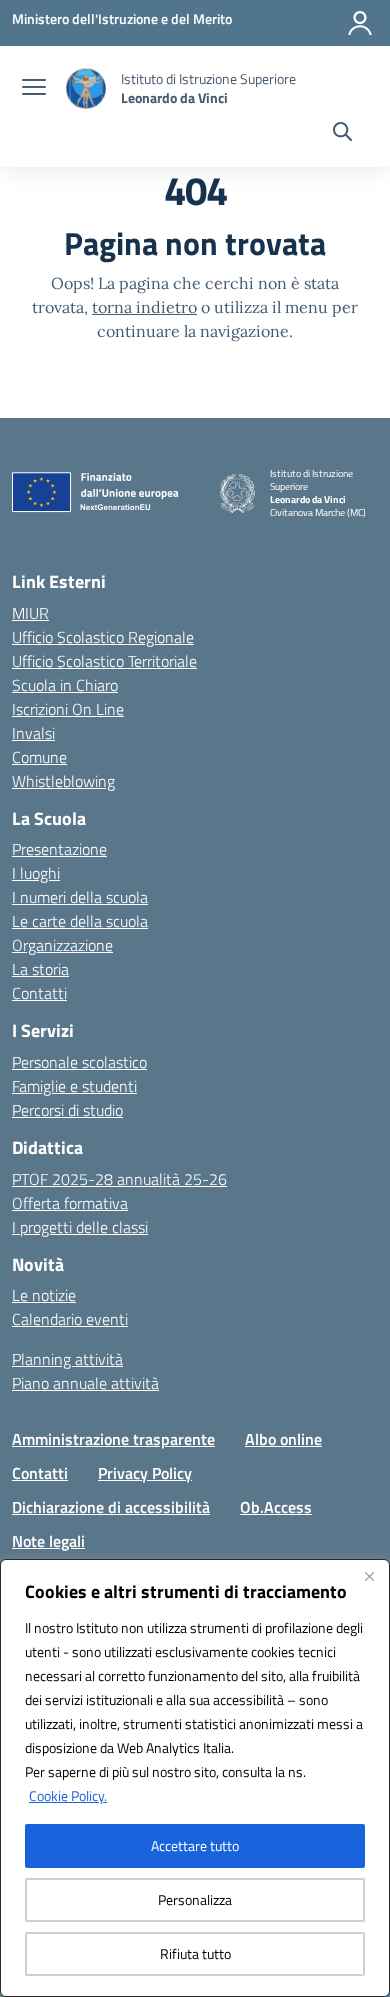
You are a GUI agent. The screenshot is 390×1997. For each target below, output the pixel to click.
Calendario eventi (70, 1319)
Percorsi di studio (67, 1110)
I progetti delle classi (80, 1227)
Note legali (48, 1541)
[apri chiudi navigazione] (34, 89)
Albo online (283, 1439)
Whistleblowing (63, 781)
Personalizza (195, 1899)
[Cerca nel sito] (342, 134)
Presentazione (59, 849)
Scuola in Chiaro (65, 685)
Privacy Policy (145, 1473)
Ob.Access (276, 1507)
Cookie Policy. (68, 1795)
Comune (39, 757)
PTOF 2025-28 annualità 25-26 (119, 1179)
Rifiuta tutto (195, 1953)
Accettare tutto (195, 1845)
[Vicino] (369, 1576)
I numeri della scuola (80, 897)
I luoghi (36, 873)
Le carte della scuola (80, 921)
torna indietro (144, 307)
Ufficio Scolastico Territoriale (104, 661)
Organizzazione (62, 945)
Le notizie (44, 1295)
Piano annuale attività (85, 1383)
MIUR (30, 613)
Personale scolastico (79, 1062)
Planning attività (67, 1359)
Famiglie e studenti (74, 1086)
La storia (40, 969)
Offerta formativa (70, 1203)
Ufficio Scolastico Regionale (103, 637)
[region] (195, 1778)
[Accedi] (360, 23)
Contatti (39, 993)
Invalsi (33, 733)
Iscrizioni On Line (68, 709)
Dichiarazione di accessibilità (111, 1507)
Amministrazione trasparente (113, 1439)
